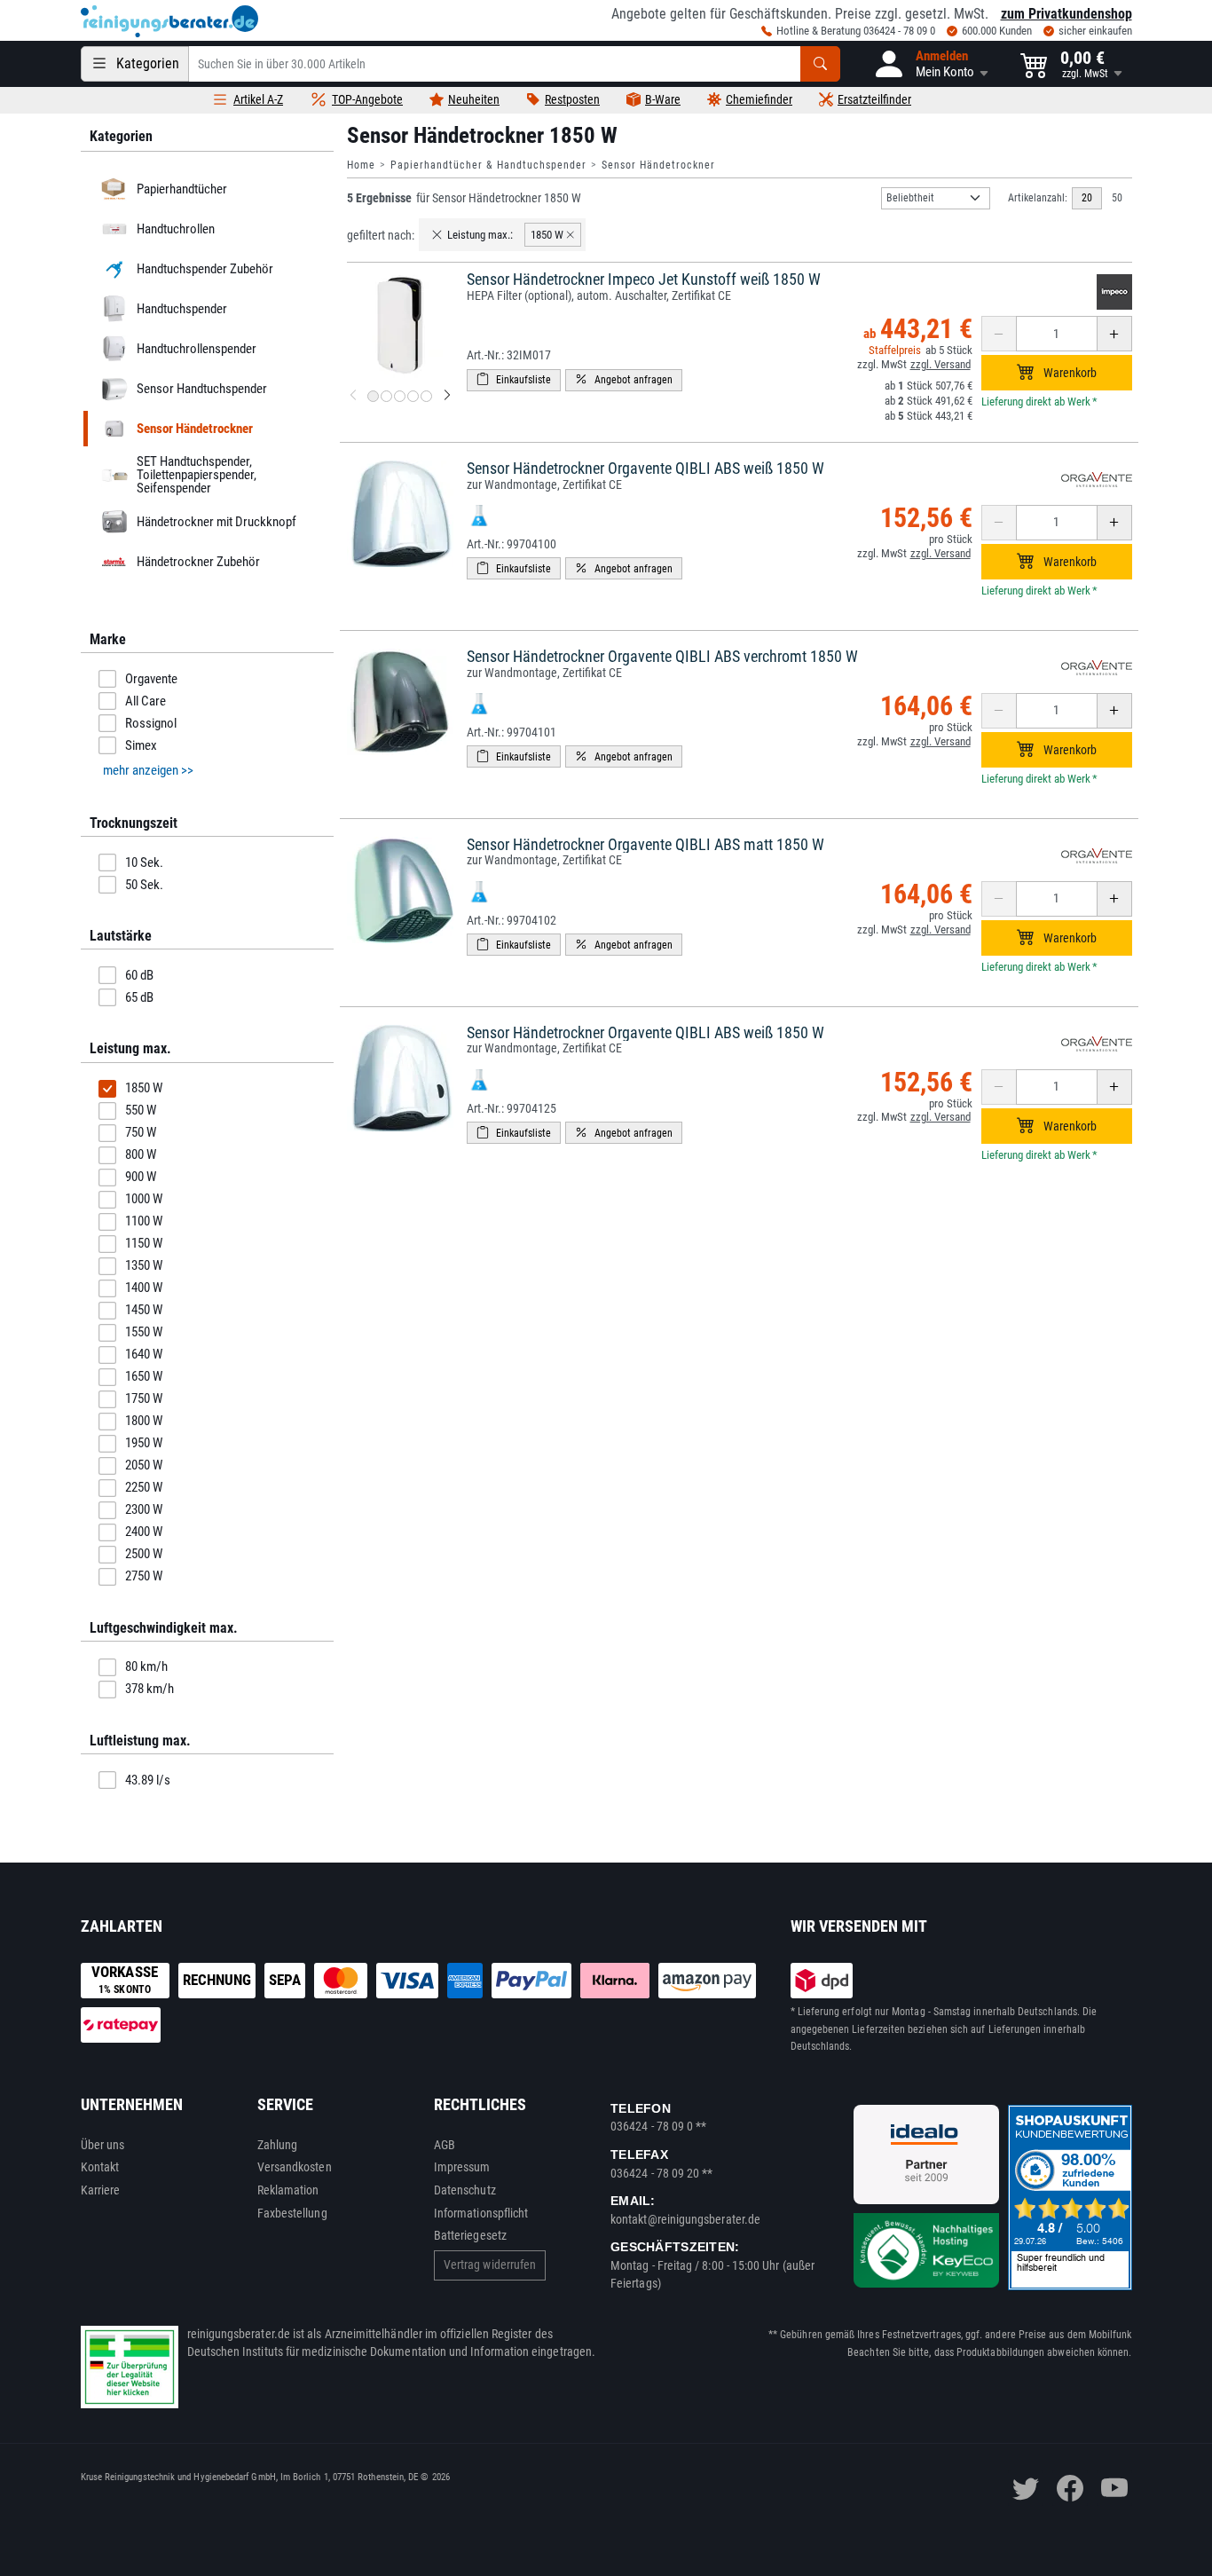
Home (361, 165)
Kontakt (100, 2167)
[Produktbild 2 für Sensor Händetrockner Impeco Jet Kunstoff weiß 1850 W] (386, 396)
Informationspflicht (481, 2213)
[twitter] (1026, 2488)
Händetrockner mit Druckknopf (216, 522)
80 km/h (146, 1666)
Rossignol (151, 723)
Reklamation (288, 2190)
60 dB (139, 975)
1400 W (144, 1288)
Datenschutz (465, 2190)
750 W (141, 1132)
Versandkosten (295, 2167)
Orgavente (151, 679)
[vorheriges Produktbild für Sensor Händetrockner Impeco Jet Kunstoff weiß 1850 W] (353, 396)
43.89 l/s (148, 1780)
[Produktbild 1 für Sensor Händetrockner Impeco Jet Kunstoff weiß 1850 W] (373, 396)
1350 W (144, 1265)
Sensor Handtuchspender (201, 389)
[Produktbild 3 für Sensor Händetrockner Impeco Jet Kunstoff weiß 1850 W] (400, 396)
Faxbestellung (292, 2213)
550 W (141, 1110)
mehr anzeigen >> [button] (148, 770)
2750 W (144, 1576)
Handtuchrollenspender (196, 349)
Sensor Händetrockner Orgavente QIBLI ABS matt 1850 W (645, 844)
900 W (141, 1177)
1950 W (144, 1443)
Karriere (101, 2190)
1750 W (144, 1398)
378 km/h (150, 1689)
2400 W (144, 1532)
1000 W (144, 1199)
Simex (141, 745)
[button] (930, 64)
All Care (146, 701)
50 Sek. (144, 885)
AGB (445, 2145)
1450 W (144, 1310)
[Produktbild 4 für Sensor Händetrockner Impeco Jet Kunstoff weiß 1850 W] (413, 396)
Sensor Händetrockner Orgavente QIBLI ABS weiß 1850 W (645, 468)
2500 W (144, 1554)
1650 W (144, 1376)
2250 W (144, 1487)
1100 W (144, 1221)
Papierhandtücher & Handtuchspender (488, 165)
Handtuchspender (181, 309)
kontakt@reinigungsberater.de (685, 2219)
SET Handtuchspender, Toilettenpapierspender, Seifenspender (196, 475)
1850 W (144, 1088)
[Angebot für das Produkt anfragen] (624, 380)
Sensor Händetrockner (658, 165)
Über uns (103, 2145)
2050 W (144, 1465)
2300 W (144, 1509)
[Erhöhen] (1114, 334)
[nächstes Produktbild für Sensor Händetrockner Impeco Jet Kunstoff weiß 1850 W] (447, 396)
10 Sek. (144, 863)
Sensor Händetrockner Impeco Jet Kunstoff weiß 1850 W (644, 279)
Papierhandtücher (181, 189)
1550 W (144, 1332)
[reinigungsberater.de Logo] (169, 21)
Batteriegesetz (470, 2235)
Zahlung (278, 2145)
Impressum (462, 2167)
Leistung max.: (480, 235)
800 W (141, 1154)
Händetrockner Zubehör (197, 562)
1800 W (144, 1421)
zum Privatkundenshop (1066, 14)
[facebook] (1070, 2488)
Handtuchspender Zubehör (204, 269)
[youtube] (1114, 2488)
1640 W (144, 1354)
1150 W (144, 1243)
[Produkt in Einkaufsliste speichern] (514, 380)
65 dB (139, 997)
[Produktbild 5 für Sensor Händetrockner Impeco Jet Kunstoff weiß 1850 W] (426, 396)
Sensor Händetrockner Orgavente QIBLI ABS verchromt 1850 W (662, 656)
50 (1117, 198)
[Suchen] (820, 64)
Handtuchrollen (175, 229)
